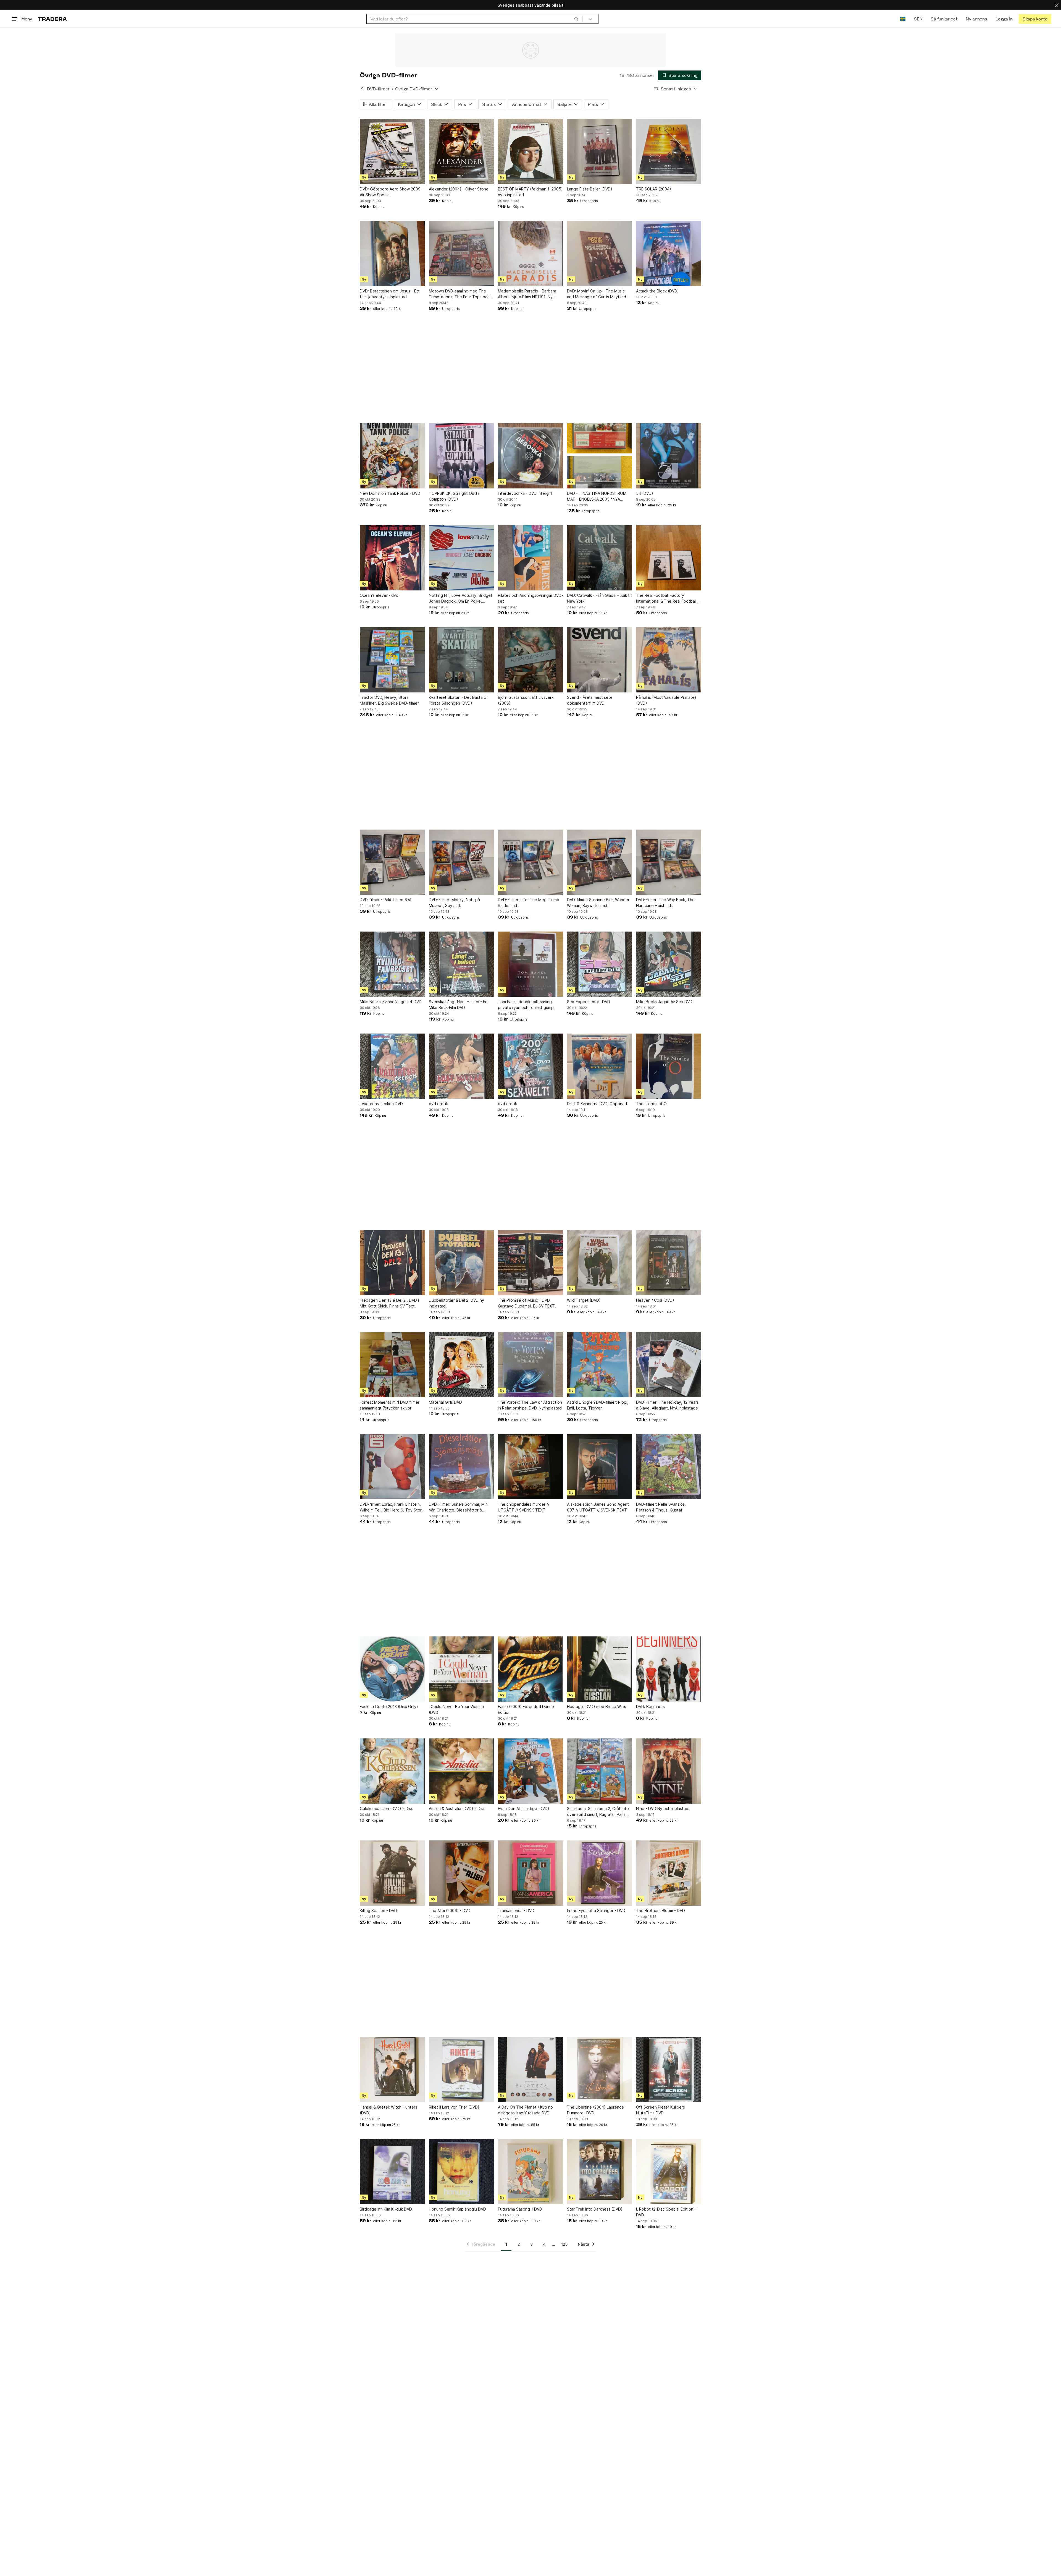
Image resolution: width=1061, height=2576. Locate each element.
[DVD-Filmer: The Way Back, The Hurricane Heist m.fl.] (669, 862)
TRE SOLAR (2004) (654, 189)
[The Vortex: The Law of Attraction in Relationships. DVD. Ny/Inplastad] (530, 1365)
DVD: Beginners (650, 1707)
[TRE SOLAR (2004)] (669, 151)
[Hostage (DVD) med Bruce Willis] (600, 1669)
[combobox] (475, 19)
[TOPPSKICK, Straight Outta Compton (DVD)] (461, 456)
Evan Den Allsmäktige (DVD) (524, 1809)
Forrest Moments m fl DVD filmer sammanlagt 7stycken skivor (390, 1405)
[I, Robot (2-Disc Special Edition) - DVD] (669, 2172)
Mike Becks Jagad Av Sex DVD (664, 1002)
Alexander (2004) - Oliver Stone (459, 189)
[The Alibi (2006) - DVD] (461, 1873)
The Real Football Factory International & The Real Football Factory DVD (666, 598)
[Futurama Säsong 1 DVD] (530, 2172)
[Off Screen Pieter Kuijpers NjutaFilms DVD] (669, 2070)
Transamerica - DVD (516, 1911)
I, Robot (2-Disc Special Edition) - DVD (667, 2212)
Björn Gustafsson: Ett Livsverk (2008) (526, 700)
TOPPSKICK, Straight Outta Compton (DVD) (454, 496)
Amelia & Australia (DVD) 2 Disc (457, 1809)
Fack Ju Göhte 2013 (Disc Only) (389, 1707)
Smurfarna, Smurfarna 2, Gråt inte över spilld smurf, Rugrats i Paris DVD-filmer (598, 1812)
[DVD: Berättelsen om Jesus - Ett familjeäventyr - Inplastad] (392, 253)
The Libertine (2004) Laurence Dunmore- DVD (595, 2110)
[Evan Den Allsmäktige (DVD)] (530, 1771)
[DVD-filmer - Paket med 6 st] (392, 862)
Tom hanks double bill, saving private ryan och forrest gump (526, 1005)
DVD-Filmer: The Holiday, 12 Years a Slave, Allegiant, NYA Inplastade (667, 1405)
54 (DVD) (645, 493)
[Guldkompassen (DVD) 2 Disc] (392, 1771)
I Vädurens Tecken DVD (381, 1104)
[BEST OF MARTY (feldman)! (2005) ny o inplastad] (530, 151)
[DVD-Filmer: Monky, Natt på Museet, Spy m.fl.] (461, 862)
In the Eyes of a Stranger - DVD (596, 1911)
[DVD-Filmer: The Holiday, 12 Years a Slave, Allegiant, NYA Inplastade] (669, 1365)
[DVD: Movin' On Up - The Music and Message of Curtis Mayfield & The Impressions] (600, 253)
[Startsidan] (52, 19)
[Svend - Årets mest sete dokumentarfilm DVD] (600, 660)
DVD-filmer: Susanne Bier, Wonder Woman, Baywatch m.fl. (598, 903)
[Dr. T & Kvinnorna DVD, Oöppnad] (600, 1066)
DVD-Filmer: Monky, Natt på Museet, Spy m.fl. (454, 903)
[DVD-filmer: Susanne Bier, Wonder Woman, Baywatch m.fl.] (600, 862)
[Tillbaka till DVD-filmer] (362, 89)
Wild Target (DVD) (584, 1300)
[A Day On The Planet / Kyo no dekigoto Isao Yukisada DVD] (530, 2070)
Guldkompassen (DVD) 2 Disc (387, 1809)
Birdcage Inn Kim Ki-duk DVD (386, 2209)
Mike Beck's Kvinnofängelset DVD (391, 1002)
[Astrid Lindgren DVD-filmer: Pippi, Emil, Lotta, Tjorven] (600, 1365)
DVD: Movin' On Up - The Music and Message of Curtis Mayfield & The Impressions (598, 294)
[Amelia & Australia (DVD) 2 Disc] (461, 1771)
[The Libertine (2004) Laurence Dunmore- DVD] (600, 2070)
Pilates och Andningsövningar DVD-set (530, 598)
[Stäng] (1057, 5)
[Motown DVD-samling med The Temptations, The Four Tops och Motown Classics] (461, 253)
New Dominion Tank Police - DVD (390, 493)
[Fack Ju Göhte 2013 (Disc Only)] (392, 1669)
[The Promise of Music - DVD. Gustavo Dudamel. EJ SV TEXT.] (530, 1263)
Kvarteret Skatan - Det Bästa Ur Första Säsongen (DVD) (458, 700)
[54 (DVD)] (669, 456)
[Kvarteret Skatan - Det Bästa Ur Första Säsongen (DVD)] (461, 660)
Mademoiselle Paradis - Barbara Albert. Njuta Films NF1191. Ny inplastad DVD (527, 294)
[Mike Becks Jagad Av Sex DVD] (669, 964)
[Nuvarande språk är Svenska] (903, 19)
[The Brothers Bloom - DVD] (669, 1873)
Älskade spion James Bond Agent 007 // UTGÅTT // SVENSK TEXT (598, 1507)
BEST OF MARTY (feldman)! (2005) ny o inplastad (530, 192)
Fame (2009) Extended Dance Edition (526, 1709)
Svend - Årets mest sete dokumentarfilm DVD (590, 700)
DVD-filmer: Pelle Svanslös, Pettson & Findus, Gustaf (661, 1507)
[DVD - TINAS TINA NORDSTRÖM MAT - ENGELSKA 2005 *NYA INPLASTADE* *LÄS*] (600, 456)
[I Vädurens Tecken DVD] (392, 1066)
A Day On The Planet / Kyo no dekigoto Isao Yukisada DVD (525, 2110)
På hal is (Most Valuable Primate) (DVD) (666, 700)
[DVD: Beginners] (669, 1669)
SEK (918, 19)
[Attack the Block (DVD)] (669, 253)
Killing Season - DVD (378, 1911)
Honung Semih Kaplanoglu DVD (457, 2209)
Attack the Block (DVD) (657, 291)
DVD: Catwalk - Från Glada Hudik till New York (600, 598)
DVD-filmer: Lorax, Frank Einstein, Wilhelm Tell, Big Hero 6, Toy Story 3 (392, 1507)
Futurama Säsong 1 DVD (520, 2209)
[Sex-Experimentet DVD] (600, 964)
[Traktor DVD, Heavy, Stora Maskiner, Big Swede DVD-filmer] (392, 660)
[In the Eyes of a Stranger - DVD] (600, 1873)
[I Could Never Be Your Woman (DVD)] (461, 1669)
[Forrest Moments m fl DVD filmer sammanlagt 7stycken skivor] (392, 1365)
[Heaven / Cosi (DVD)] (669, 1263)
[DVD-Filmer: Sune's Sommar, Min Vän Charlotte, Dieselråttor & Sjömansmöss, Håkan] (461, 1467)
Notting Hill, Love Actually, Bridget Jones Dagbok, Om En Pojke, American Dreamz (461, 598)
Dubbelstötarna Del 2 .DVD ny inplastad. (456, 1303)
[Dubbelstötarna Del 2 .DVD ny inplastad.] (461, 1263)
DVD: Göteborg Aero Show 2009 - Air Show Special (392, 192)
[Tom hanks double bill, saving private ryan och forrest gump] (530, 964)
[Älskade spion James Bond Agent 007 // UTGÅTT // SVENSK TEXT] (600, 1467)
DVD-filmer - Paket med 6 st (386, 900)
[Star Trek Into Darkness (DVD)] (600, 2172)
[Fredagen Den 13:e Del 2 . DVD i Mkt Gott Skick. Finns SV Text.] (392, 1263)
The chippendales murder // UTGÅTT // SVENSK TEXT (524, 1507)
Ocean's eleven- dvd (379, 595)
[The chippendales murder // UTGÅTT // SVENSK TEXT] (530, 1467)
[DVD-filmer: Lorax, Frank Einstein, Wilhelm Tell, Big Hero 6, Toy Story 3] (392, 1467)
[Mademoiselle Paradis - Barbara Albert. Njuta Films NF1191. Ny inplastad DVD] (530, 253)
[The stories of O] (669, 1066)
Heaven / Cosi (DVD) (655, 1300)
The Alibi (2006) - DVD (450, 1911)
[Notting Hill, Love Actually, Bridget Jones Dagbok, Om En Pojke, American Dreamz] (461, 558)
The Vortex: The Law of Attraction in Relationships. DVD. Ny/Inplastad (530, 1405)
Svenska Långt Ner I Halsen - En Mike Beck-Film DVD (458, 1005)
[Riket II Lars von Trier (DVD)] (461, 2070)
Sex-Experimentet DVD (589, 1002)
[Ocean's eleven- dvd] (392, 558)
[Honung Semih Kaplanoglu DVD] (461, 2172)
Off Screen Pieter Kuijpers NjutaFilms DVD (661, 2110)
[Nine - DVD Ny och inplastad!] (669, 1771)
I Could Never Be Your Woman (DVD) (456, 1709)
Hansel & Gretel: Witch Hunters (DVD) (388, 2110)
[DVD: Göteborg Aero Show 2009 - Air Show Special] (392, 151)
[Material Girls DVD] (461, 1365)
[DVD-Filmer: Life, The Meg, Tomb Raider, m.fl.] (530, 862)
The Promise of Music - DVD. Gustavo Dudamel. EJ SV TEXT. (527, 1303)
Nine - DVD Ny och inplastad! (663, 1809)
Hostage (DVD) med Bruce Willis (597, 1707)
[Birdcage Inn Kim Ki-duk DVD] (392, 2172)
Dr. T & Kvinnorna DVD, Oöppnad (597, 1104)
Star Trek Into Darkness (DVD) (595, 2209)
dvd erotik (438, 1104)
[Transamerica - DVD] (530, 1873)
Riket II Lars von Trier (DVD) (454, 2107)
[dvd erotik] (461, 1066)
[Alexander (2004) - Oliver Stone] (461, 151)
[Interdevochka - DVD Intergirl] (530, 456)
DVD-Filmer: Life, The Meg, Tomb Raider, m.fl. (529, 903)
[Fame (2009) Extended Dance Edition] (530, 1669)
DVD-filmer (378, 89)
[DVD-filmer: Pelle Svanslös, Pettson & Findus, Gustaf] (669, 1467)
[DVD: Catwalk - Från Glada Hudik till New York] (600, 558)
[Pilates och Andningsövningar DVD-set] (530, 558)
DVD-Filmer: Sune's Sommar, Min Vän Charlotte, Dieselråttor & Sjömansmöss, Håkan (458, 1507)
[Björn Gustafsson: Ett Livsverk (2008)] (530, 660)
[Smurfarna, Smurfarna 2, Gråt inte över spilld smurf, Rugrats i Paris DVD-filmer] (600, 1771)
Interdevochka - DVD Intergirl (525, 493)
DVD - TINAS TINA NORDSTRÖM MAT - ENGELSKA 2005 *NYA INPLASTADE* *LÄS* (597, 496)
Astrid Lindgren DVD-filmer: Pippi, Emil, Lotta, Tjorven (598, 1405)
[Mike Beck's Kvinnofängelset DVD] (392, 964)
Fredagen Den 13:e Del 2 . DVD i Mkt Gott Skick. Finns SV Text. (389, 1303)
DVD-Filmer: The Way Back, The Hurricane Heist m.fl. (665, 903)
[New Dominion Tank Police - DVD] (392, 456)
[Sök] (576, 19)
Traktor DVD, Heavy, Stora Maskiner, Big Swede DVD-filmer (389, 700)
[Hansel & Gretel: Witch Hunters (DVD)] (392, 2070)
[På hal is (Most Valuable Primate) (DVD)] (669, 660)
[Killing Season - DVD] (392, 1873)
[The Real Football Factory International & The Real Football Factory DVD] (669, 558)
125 (564, 2244)
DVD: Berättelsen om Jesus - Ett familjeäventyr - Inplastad (390, 294)
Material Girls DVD (445, 1402)
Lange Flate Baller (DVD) (590, 189)
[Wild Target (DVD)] (600, 1263)
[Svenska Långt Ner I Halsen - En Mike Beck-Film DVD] (461, 964)
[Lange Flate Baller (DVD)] (600, 151)
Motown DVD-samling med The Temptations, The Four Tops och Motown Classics (459, 294)
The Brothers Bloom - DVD (661, 1911)
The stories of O (651, 1104)
